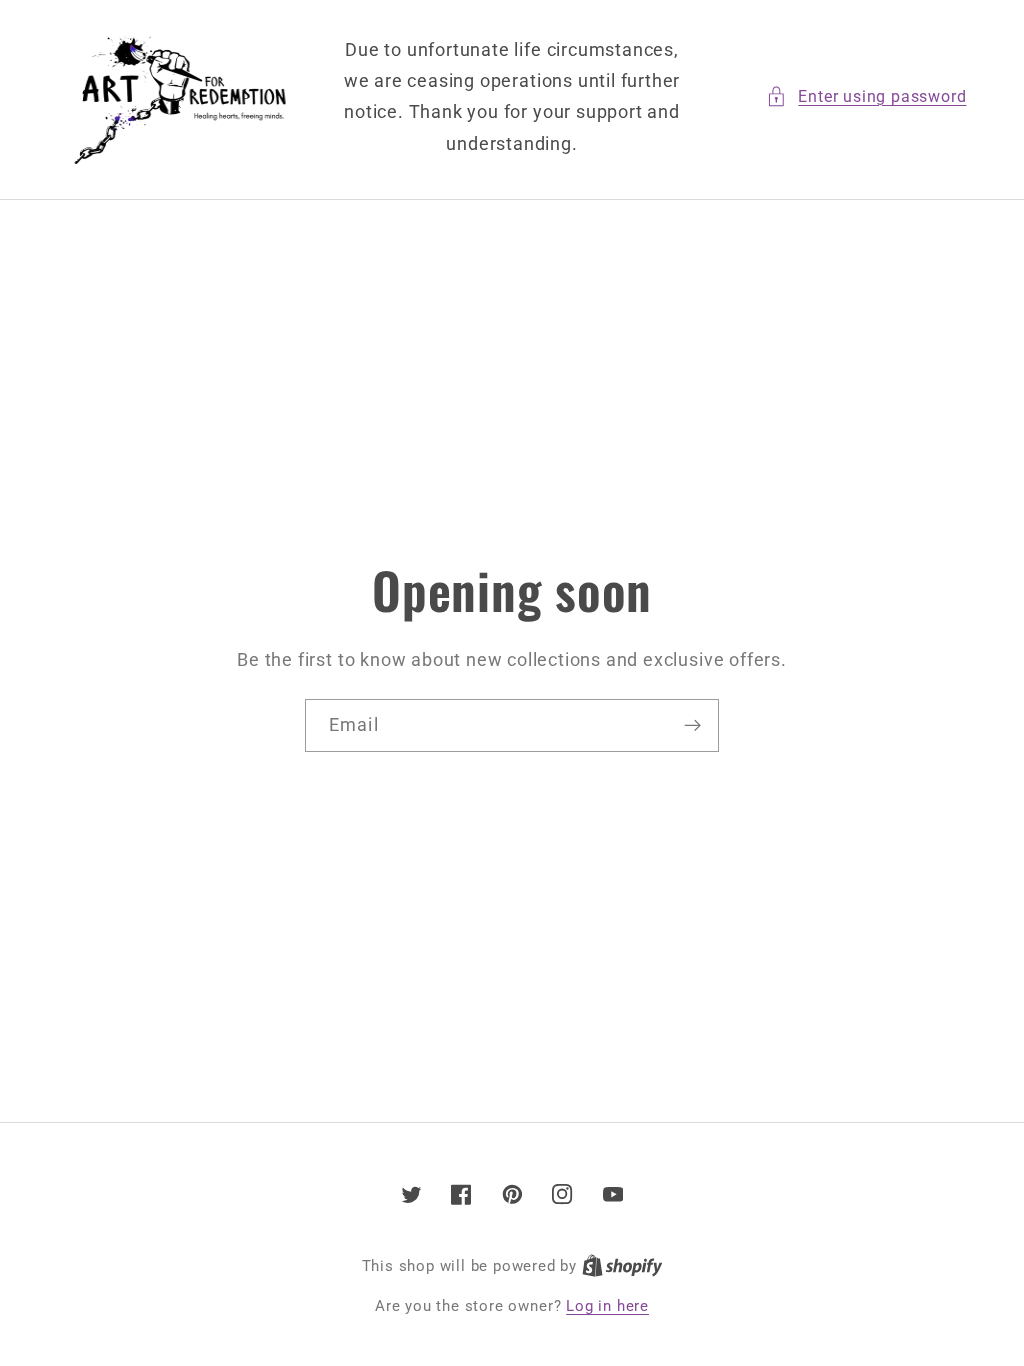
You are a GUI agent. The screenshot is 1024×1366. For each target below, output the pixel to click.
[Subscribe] (692, 726)
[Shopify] (622, 1266)
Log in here (607, 1306)
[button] (866, 96)
